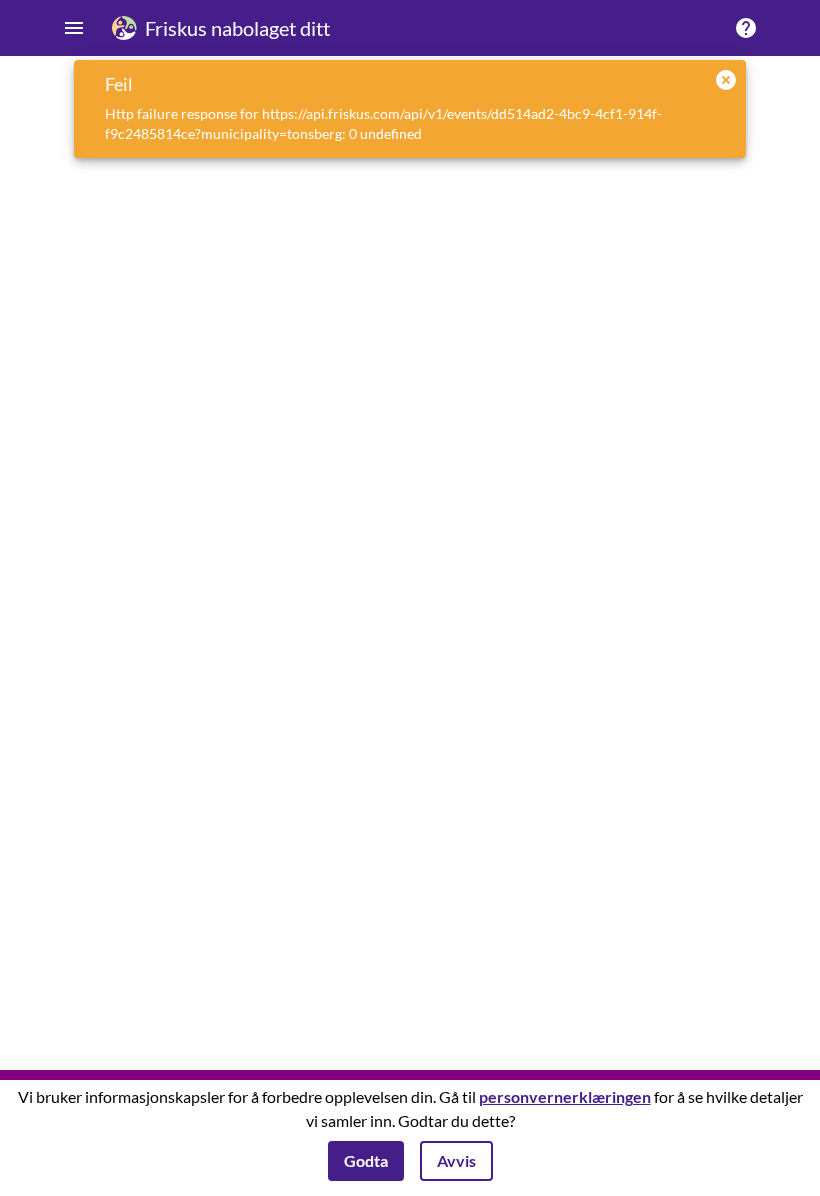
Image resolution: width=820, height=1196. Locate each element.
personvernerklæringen (565, 1096)
